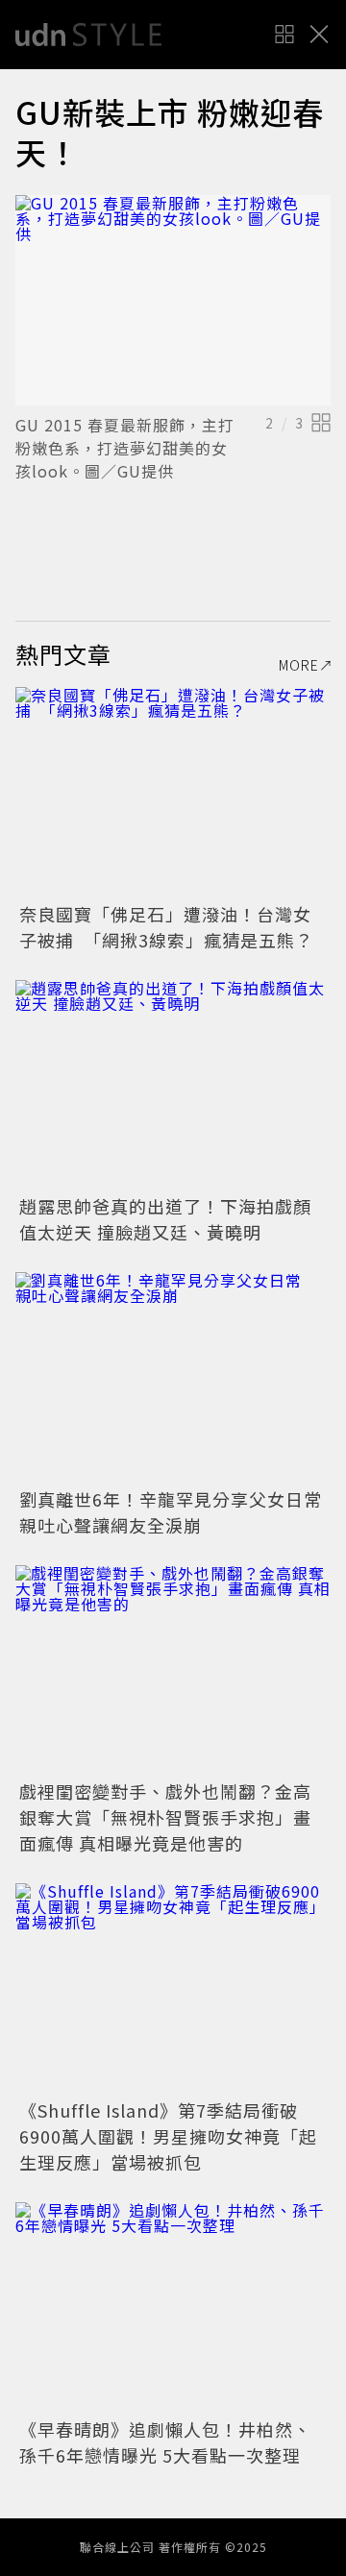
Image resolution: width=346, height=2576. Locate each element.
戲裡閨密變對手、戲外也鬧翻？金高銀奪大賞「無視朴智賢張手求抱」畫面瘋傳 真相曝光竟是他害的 (165, 1817)
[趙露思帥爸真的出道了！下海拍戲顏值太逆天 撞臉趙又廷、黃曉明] (173, 1085)
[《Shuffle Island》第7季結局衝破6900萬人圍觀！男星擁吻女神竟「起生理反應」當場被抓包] (173, 1988)
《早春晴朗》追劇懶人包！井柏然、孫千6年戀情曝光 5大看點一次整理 (165, 2442)
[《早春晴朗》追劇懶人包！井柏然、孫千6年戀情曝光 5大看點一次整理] (173, 2307)
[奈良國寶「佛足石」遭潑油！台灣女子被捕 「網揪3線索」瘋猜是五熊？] (173, 792)
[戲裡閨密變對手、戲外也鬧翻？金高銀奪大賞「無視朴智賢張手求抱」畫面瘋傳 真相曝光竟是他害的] (173, 1670)
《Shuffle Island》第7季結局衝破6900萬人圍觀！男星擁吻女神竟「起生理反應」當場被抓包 (168, 2136)
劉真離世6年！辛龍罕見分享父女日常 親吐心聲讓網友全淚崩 (180, 1512)
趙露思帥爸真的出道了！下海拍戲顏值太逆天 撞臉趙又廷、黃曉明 (165, 1219)
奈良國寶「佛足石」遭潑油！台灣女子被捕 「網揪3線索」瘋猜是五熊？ (166, 927)
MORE (299, 665)
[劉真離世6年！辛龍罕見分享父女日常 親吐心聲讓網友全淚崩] (173, 1377)
